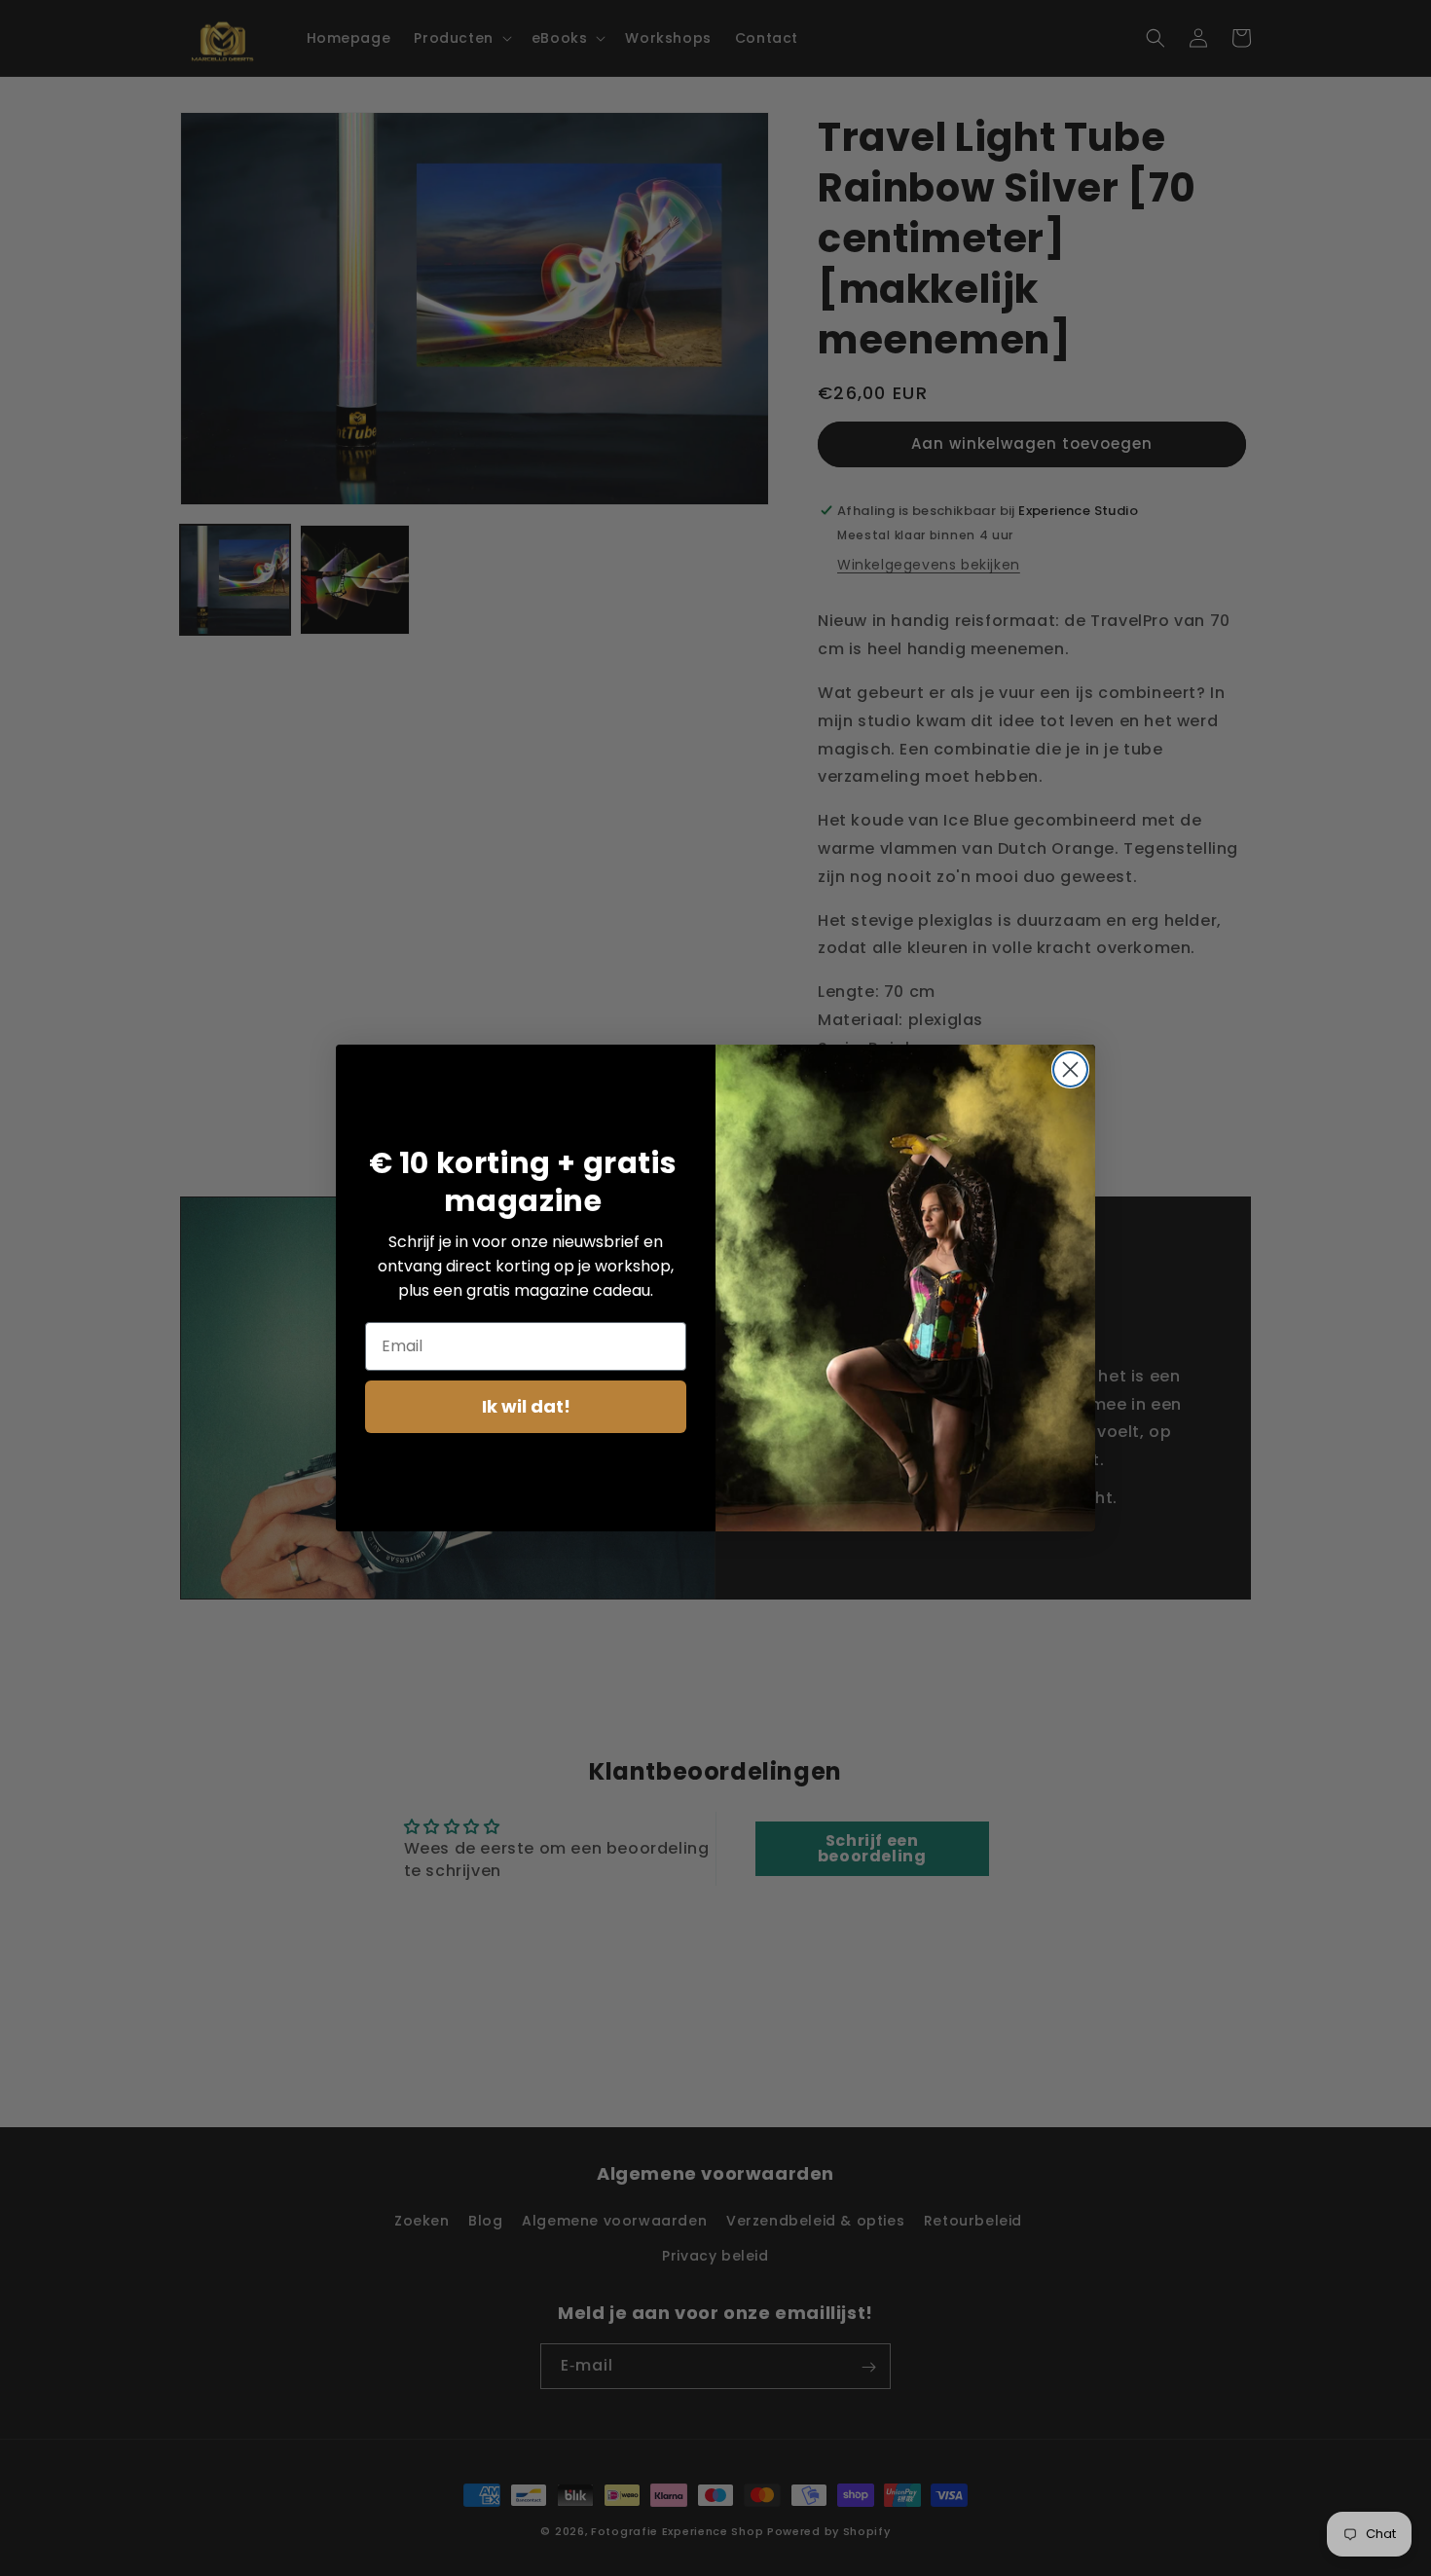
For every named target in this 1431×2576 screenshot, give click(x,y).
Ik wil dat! (526, 1406)
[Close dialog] (1070, 1069)
